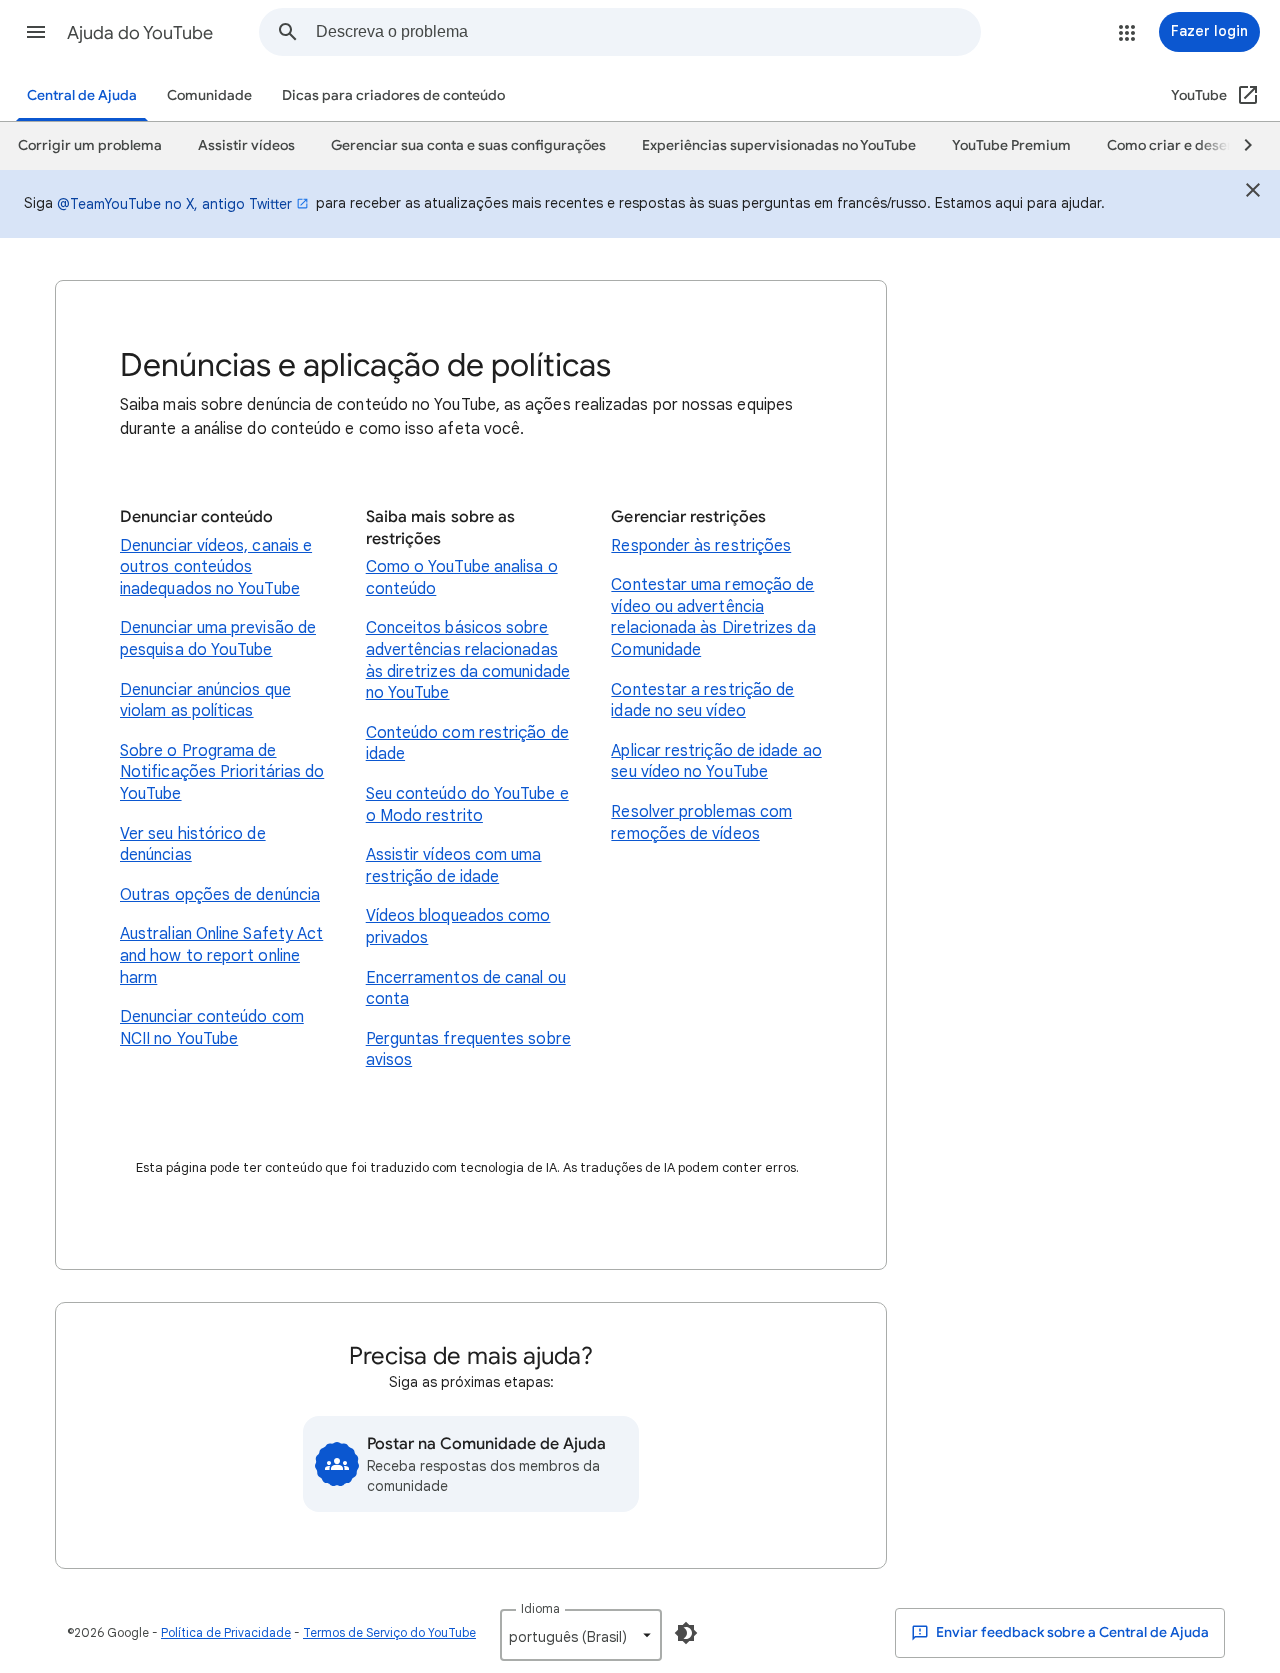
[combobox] (648, 32)
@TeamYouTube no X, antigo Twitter (174, 204)
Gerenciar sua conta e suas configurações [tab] (468, 145)
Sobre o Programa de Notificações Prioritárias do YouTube (222, 772)
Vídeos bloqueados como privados (458, 927)
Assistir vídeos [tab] (246, 145)
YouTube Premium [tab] (1011, 145)
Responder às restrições (701, 546)
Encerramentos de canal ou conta (466, 989)
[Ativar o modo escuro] (686, 1633)
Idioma (540, 1608)
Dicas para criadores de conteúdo (393, 95)
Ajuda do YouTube (140, 33)
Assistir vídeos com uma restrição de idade (454, 866)
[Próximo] (1239, 146)
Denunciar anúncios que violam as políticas (205, 701)
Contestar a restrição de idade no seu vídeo (702, 701)
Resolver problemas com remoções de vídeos (701, 823)
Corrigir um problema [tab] (90, 145)
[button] (36, 32)
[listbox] (581, 1635)
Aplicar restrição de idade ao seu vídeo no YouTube (716, 762)
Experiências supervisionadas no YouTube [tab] (779, 145)
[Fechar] (1253, 193)
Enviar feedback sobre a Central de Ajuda (1071, 1632)
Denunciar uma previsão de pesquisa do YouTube (218, 639)
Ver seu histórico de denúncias (193, 845)
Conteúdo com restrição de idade (467, 744)
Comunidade (209, 95)
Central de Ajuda (82, 95)
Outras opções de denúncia (220, 895)
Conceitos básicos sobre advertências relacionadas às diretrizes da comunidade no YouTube (468, 660)
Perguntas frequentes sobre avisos (468, 1050)
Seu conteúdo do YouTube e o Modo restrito (467, 805)
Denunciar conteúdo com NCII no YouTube (212, 1028)
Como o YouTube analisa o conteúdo (462, 578)
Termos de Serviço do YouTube (389, 1632)
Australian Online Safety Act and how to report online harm (221, 955)
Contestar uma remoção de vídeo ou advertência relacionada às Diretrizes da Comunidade (713, 617)
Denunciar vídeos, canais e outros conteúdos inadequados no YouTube (216, 567)
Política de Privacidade (226, 1632)
